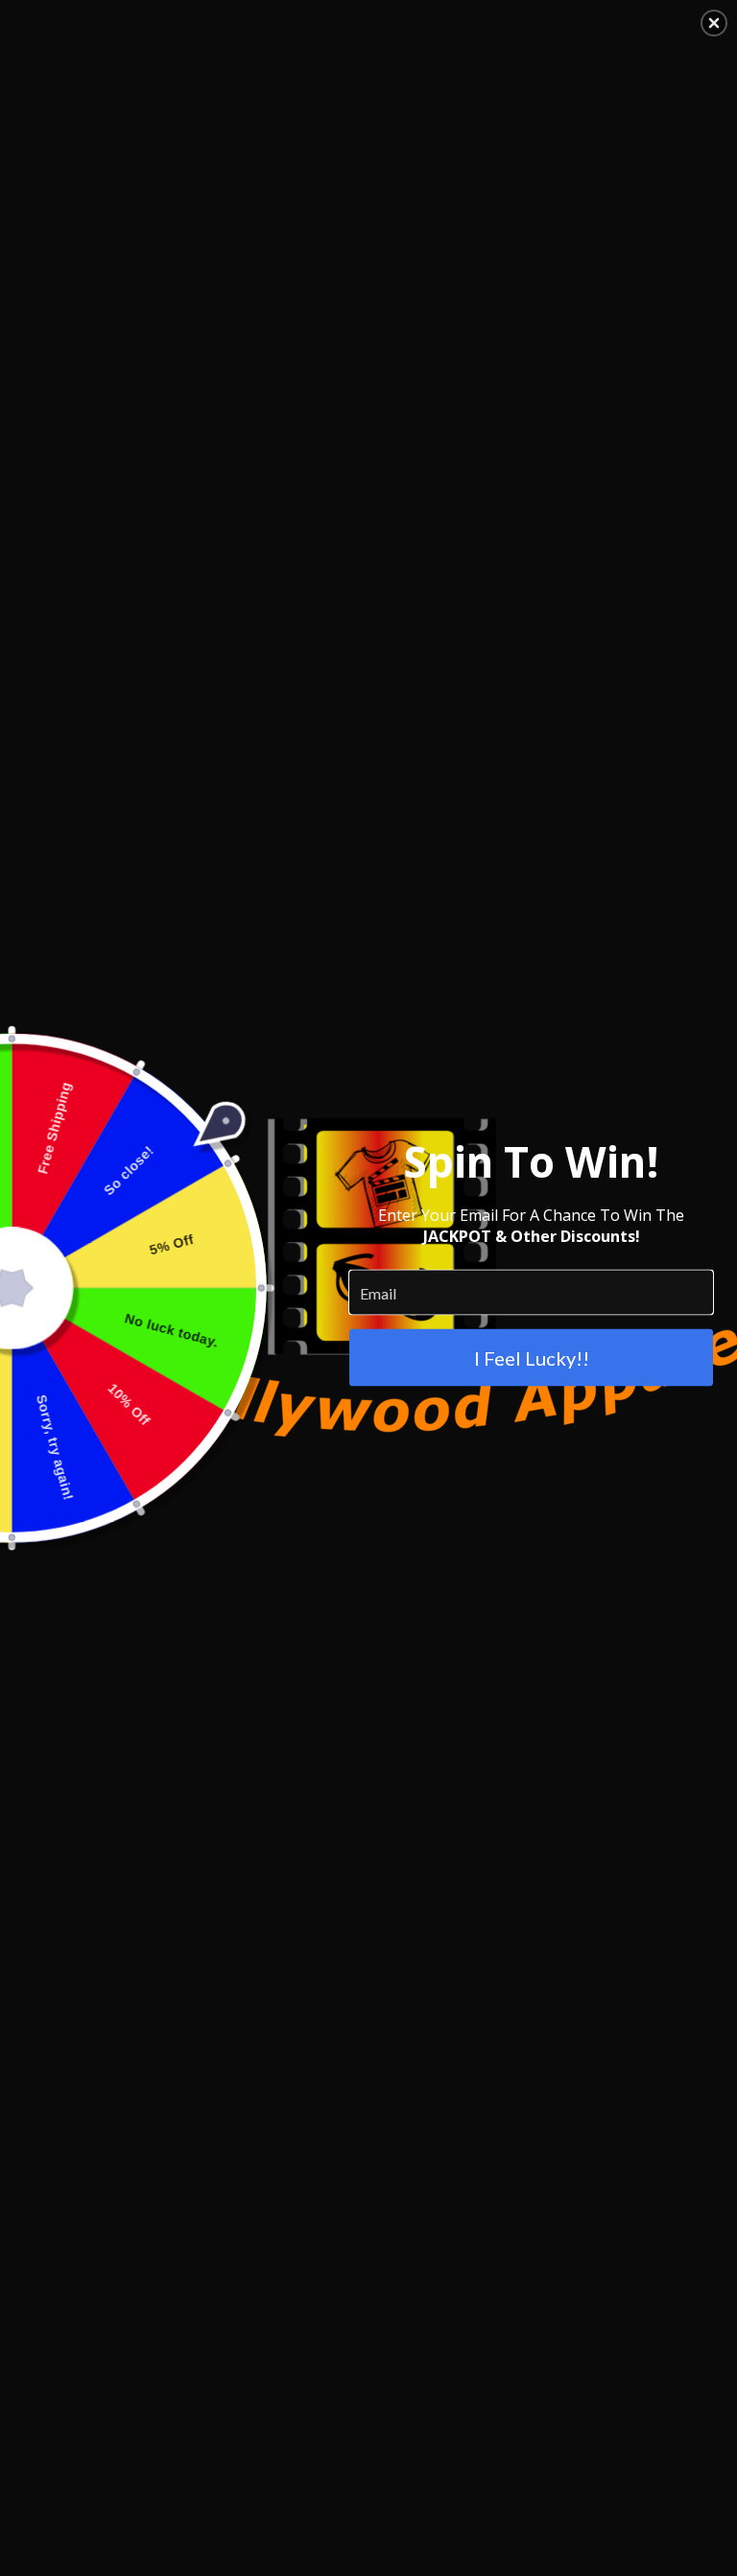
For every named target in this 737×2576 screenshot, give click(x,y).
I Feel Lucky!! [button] (532, 1358)
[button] (714, 23)
